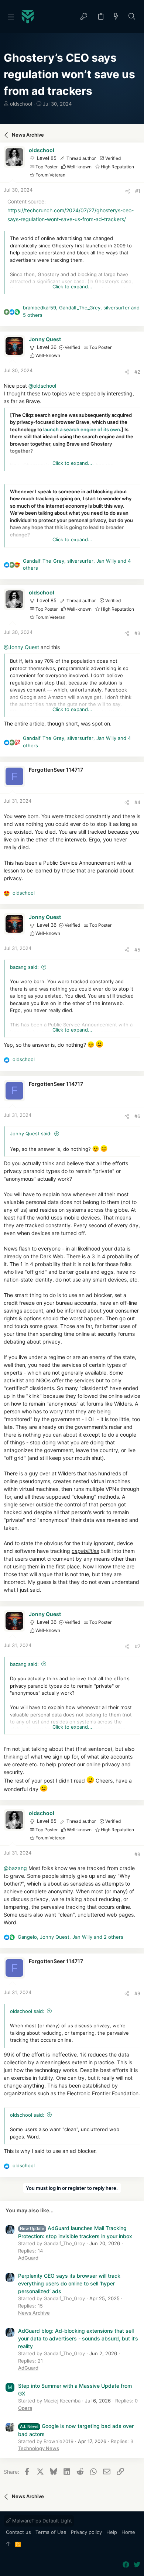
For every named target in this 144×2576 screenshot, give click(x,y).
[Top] (8, 2544)
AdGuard (28, 2258)
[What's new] (116, 17)
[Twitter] (137, 2565)
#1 (138, 191)
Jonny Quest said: (31, 1133)
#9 (137, 1993)
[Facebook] (126, 2565)
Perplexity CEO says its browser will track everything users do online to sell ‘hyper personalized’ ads (69, 2283)
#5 (137, 950)
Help (112, 2532)
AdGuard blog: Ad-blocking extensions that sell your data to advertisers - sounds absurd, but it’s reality (78, 2338)
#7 (138, 1646)
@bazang (15, 1868)
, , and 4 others (77, 565)
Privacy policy (86, 2532)
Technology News (39, 2448)
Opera (25, 2408)
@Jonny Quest (21, 647)
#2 (137, 372)
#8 (137, 1854)
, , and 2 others (71, 1937)
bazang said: (24, 967)
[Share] (128, 191)
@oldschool (42, 386)
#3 (137, 633)
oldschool (21, 104)
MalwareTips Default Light (41, 2521)
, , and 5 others (81, 311)
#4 (137, 802)
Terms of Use (51, 2532)
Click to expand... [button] (72, 287)
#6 (137, 1116)
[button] (11, 17)
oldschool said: (27, 2011)
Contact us (18, 2532)
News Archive (34, 2313)
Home (128, 2532)
